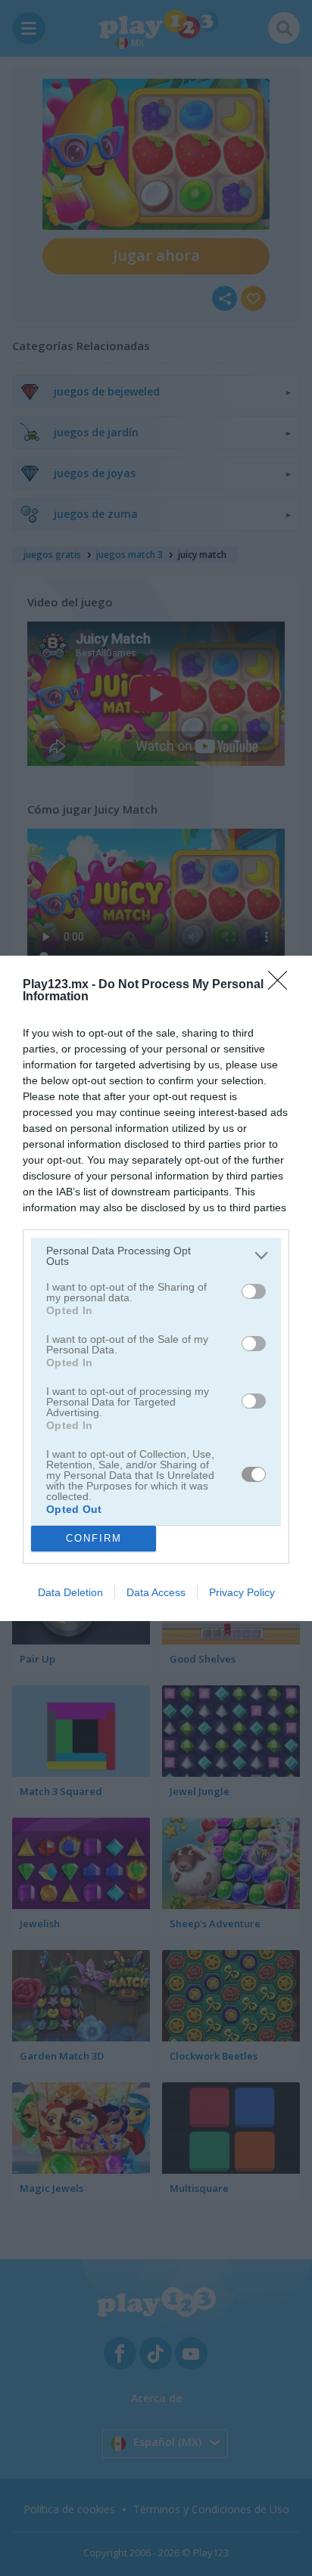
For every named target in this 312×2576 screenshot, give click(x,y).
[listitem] (156, 1256)
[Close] (282, 985)
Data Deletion (70, 1592)
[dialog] (156, 1288)
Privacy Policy (242, 1592)
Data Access (156, 1592)
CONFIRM (94, 1538)
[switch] (254, 1291)
